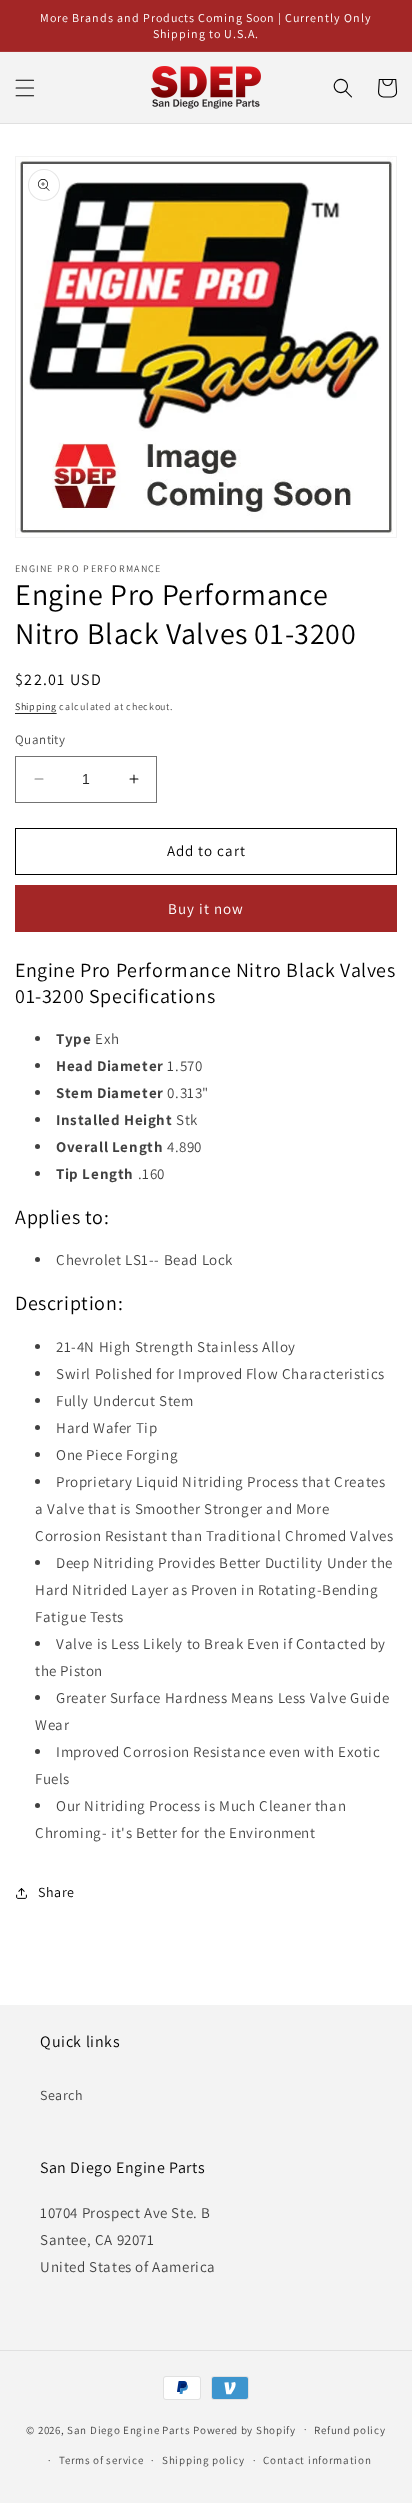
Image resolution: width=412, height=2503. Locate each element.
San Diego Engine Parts (128, 2429)
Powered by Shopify (244, 2429)
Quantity (40, 739)
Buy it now (206, 908)
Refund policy (349, 2430)
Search (62, 2095)
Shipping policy (203, 2460)
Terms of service (101, 2460)
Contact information (317, 2460)
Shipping (36, 706)
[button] (25, 88)
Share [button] (56, 1892)
